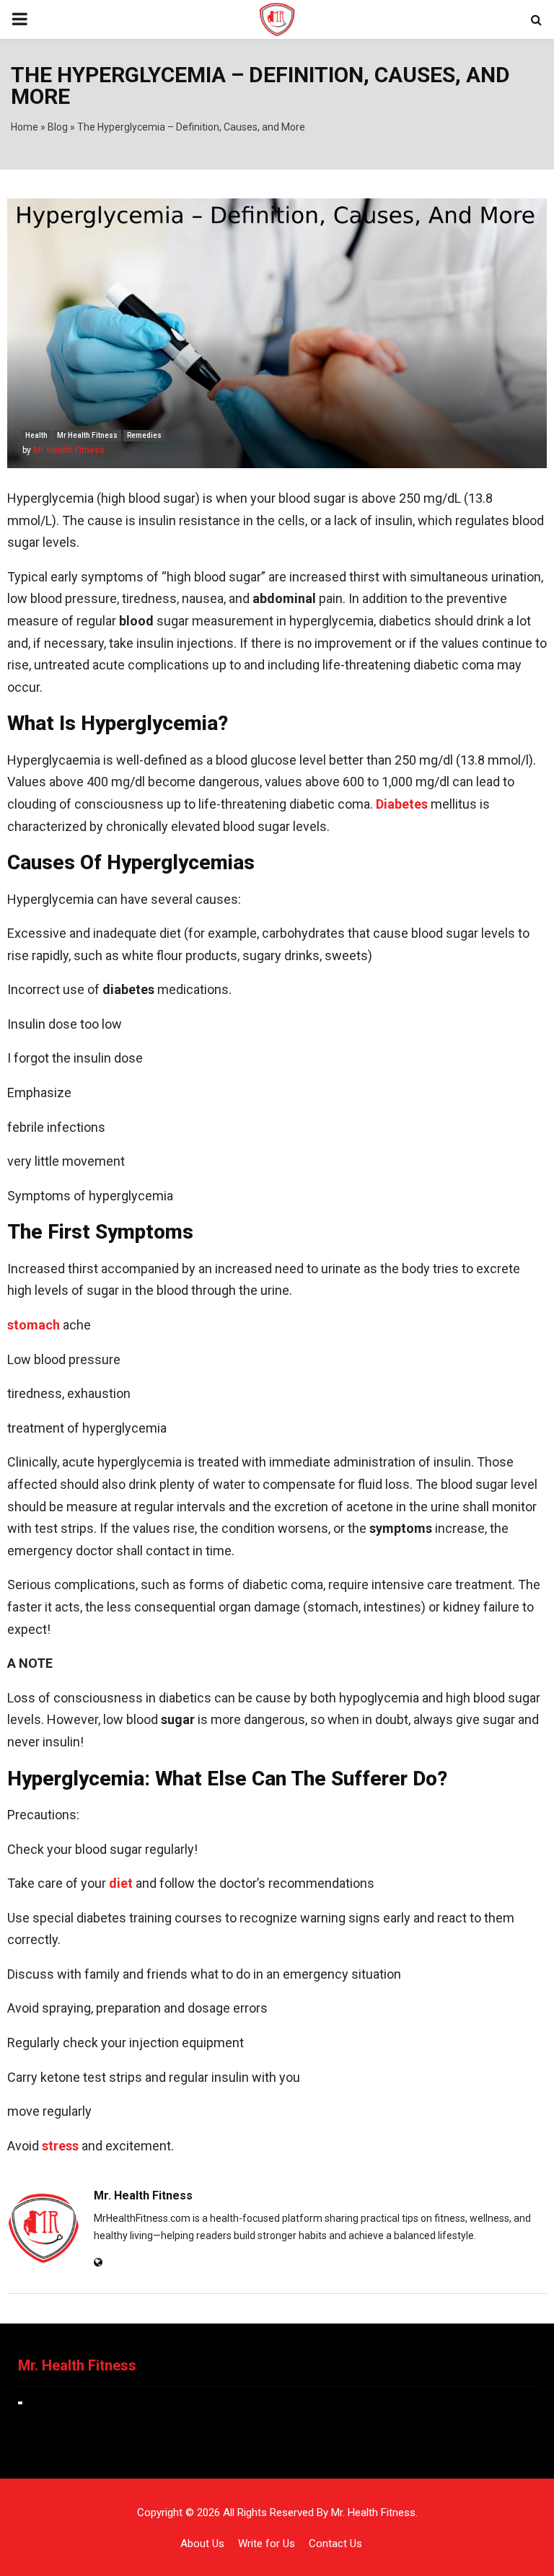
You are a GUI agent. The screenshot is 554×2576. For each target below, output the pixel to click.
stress (60, 2146)
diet (121, 1883)
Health (36, 435)
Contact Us (335, 2544)
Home (25, 127)
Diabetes (402, 804)
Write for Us (267, 2544)
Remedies (144, 435)
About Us (202, 2544)
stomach (34, 1325)
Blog (58, 127)
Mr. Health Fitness (69, 450)
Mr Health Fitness (87, 435)
